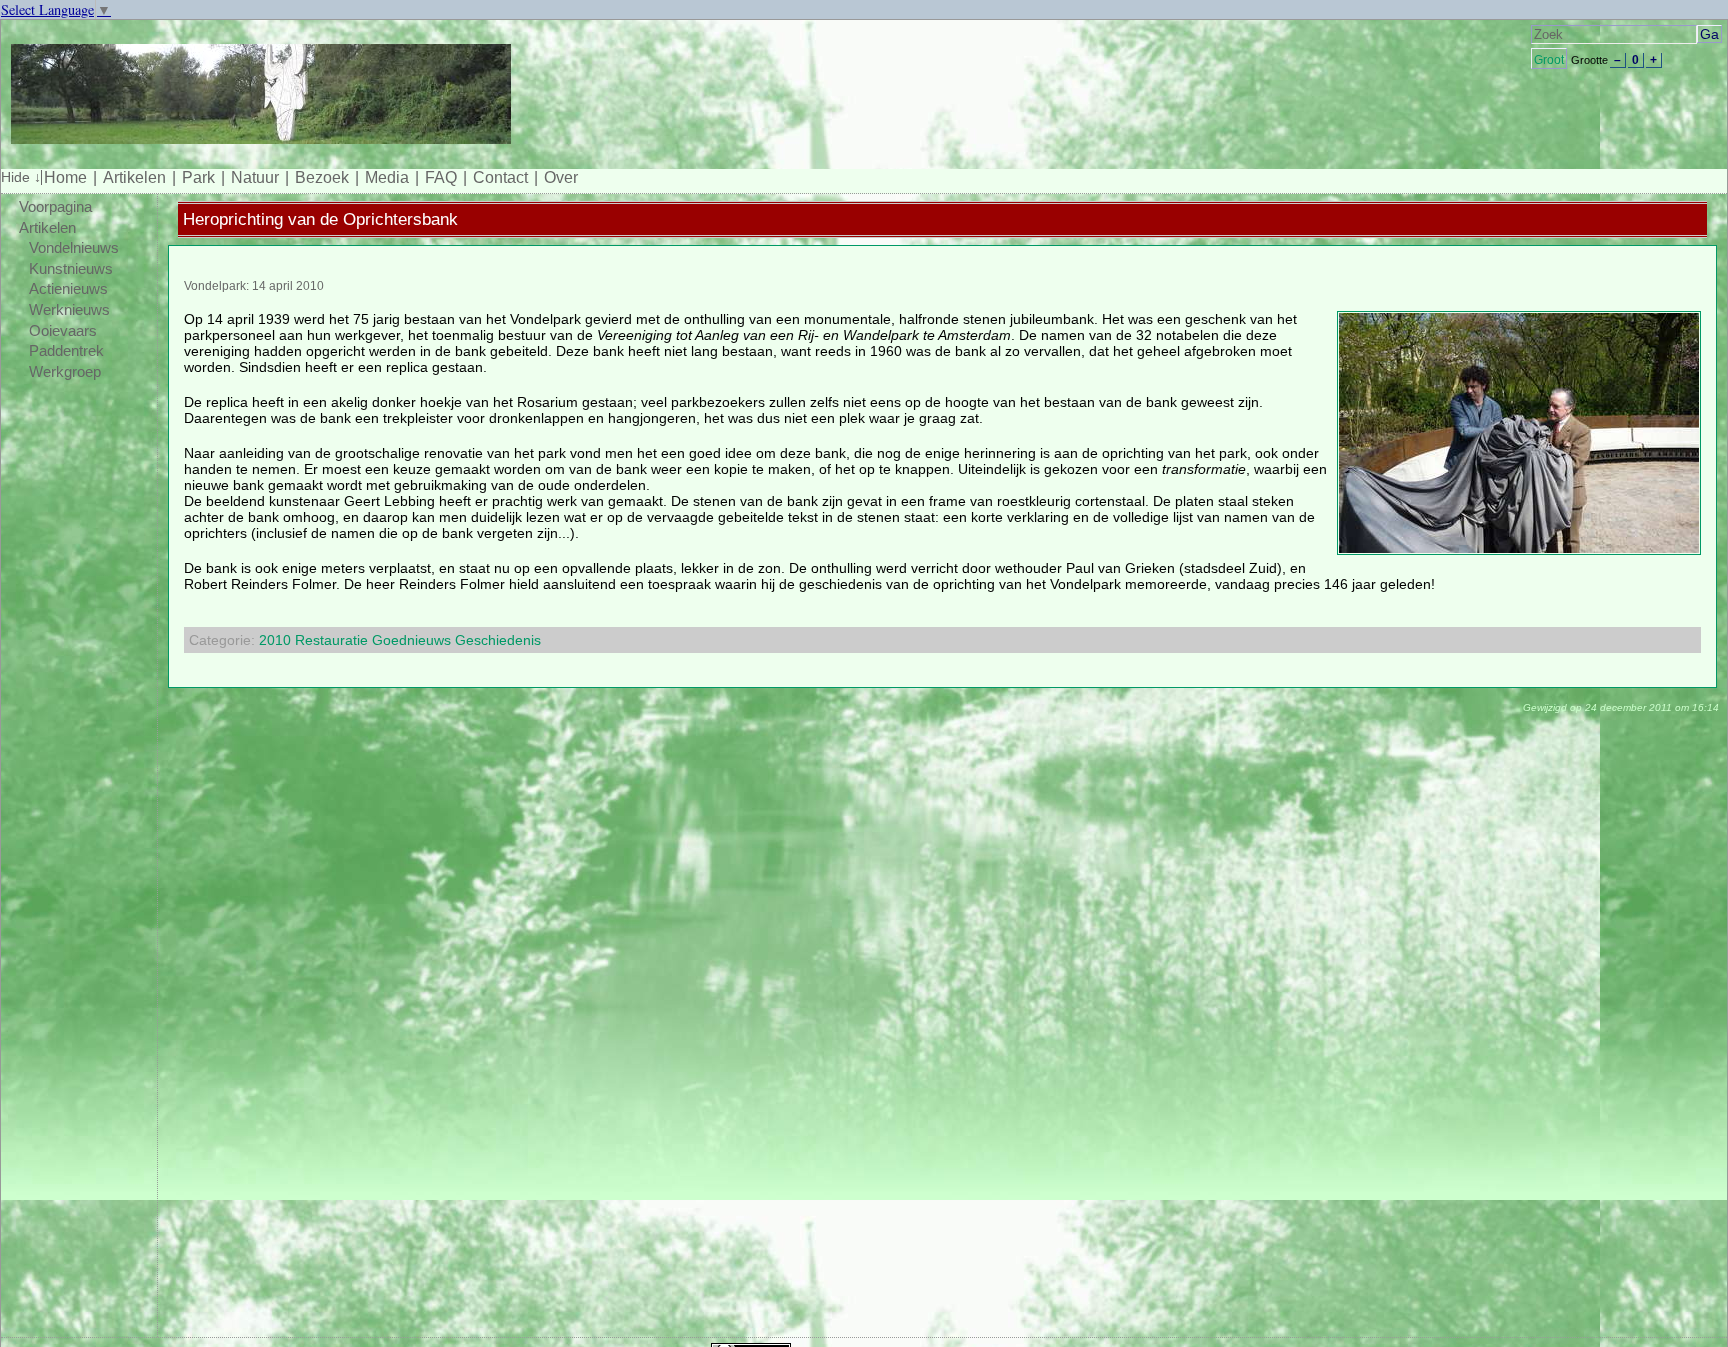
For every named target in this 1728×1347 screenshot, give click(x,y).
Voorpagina (55, 207)
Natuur (255, 177)
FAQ (441, 177)
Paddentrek (66, 351)
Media (387, 177)
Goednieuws (411, 640)
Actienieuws (68, 289)
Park (198, 177)
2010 (275, 640)
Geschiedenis (498, 640)
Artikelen (134, 177)
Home (65, 177)
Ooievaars (63, 331)
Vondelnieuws (74, 248)
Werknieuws (69, 310)
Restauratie (331, 640)
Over (561, 177)
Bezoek (322, 177)
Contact (500, 177)
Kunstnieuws (71, 269)
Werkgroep (65, 372)
